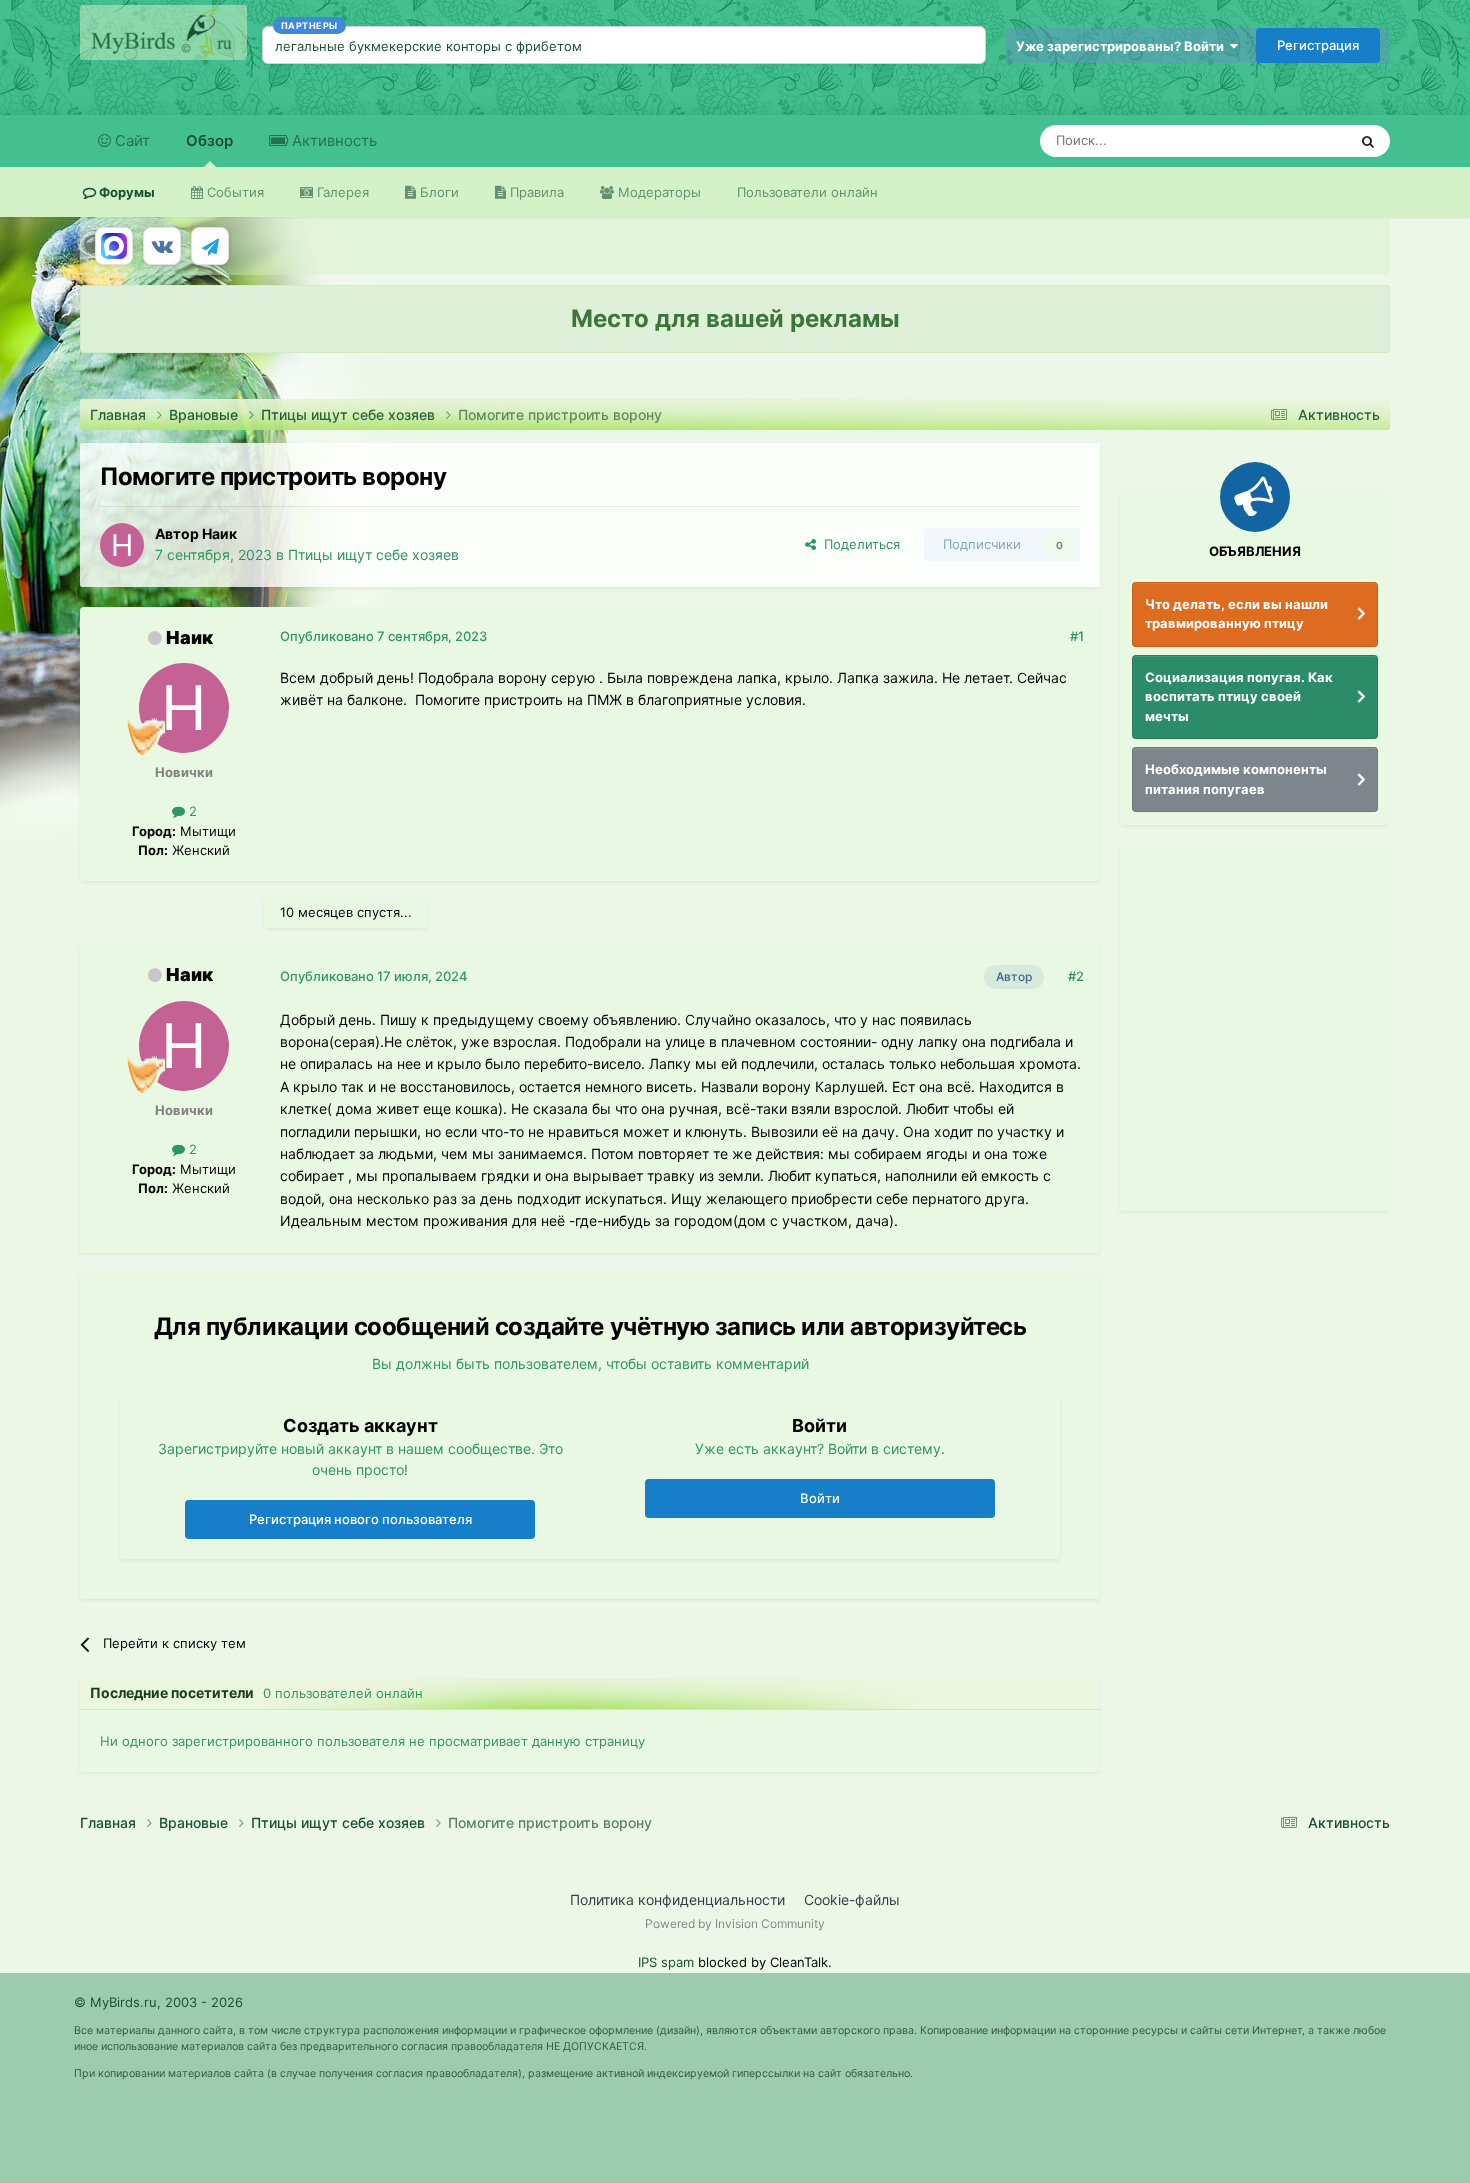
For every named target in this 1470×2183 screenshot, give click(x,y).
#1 (1077, 636)
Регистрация (1318, 45)
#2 (1076, 976)
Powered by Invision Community (735, 1923)
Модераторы (657, 192)
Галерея (341, 192)
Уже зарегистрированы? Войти (1123, 46)
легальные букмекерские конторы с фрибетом (428, 46)
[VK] (162, 246)
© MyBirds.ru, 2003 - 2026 (158, 2002)
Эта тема (1292, 140)
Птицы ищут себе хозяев (373, 554)
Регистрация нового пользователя (360, 1519)
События (233, 192)
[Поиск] (1368, 141)
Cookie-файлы (852, 1899)
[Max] (114, 246)
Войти (820, 1498)
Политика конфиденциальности (677, 1899)
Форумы (125, 192)
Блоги (437, 192)
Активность (332, 140)
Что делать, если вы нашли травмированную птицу (1236, 614)
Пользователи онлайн (807, 192)
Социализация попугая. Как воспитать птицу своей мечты (1239, 696)
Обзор (209, 140)
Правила (535, 192)
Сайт (130, 140)
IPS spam (666, 1962)
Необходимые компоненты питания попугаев (1236, 779)
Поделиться (858, 544)
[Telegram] (210, 246)
